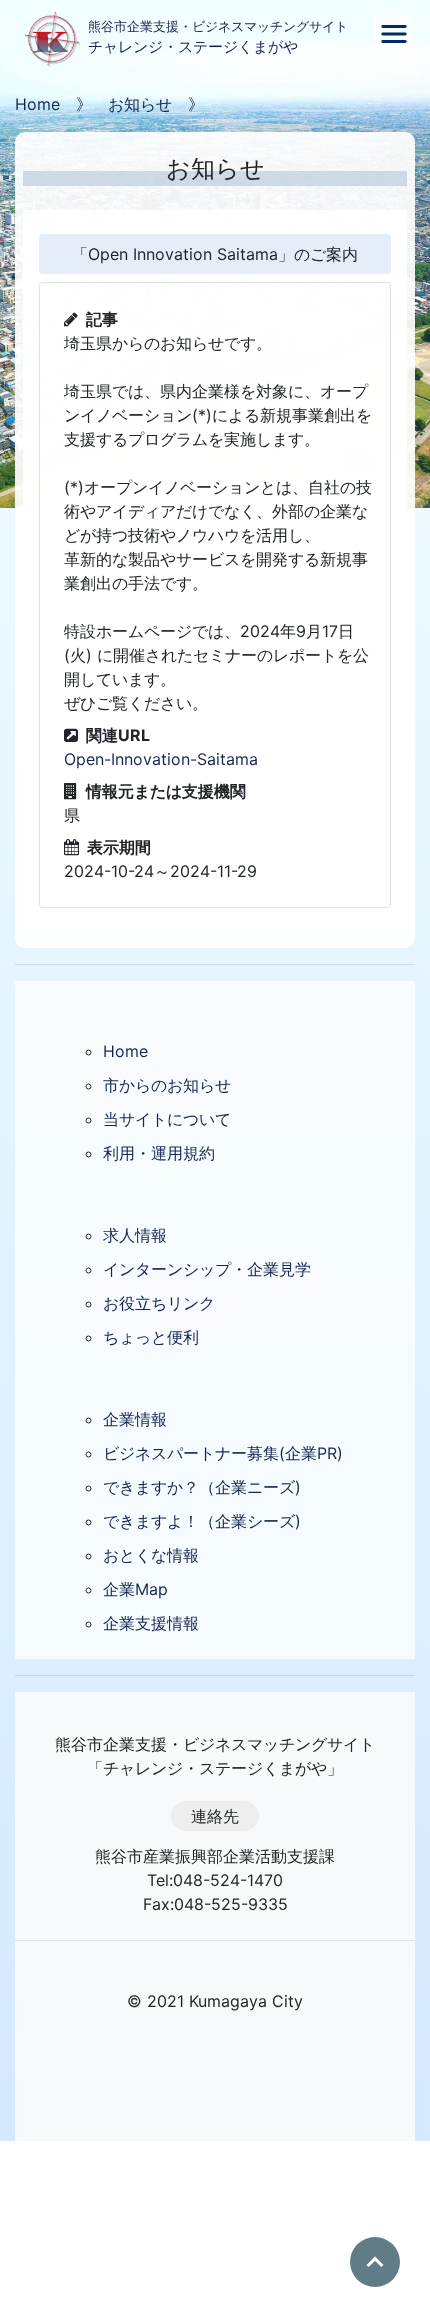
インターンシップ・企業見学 (207, 1269)
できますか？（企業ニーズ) (202, 1487)
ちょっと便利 (151, 1337)
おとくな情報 (151, 1555)
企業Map (135, 1589)
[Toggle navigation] (394, 34)
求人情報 (135, 1235)
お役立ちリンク (159, 1303)
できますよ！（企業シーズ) (202, 1521)
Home (37, 104)
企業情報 (135, 1419)
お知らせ (140, 104)
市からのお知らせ (167, 1085)
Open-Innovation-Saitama (161, 759)
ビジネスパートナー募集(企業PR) (223, 1453)
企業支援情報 (151, 1623)
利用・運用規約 (159, 1153)
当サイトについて (167, 1119)
